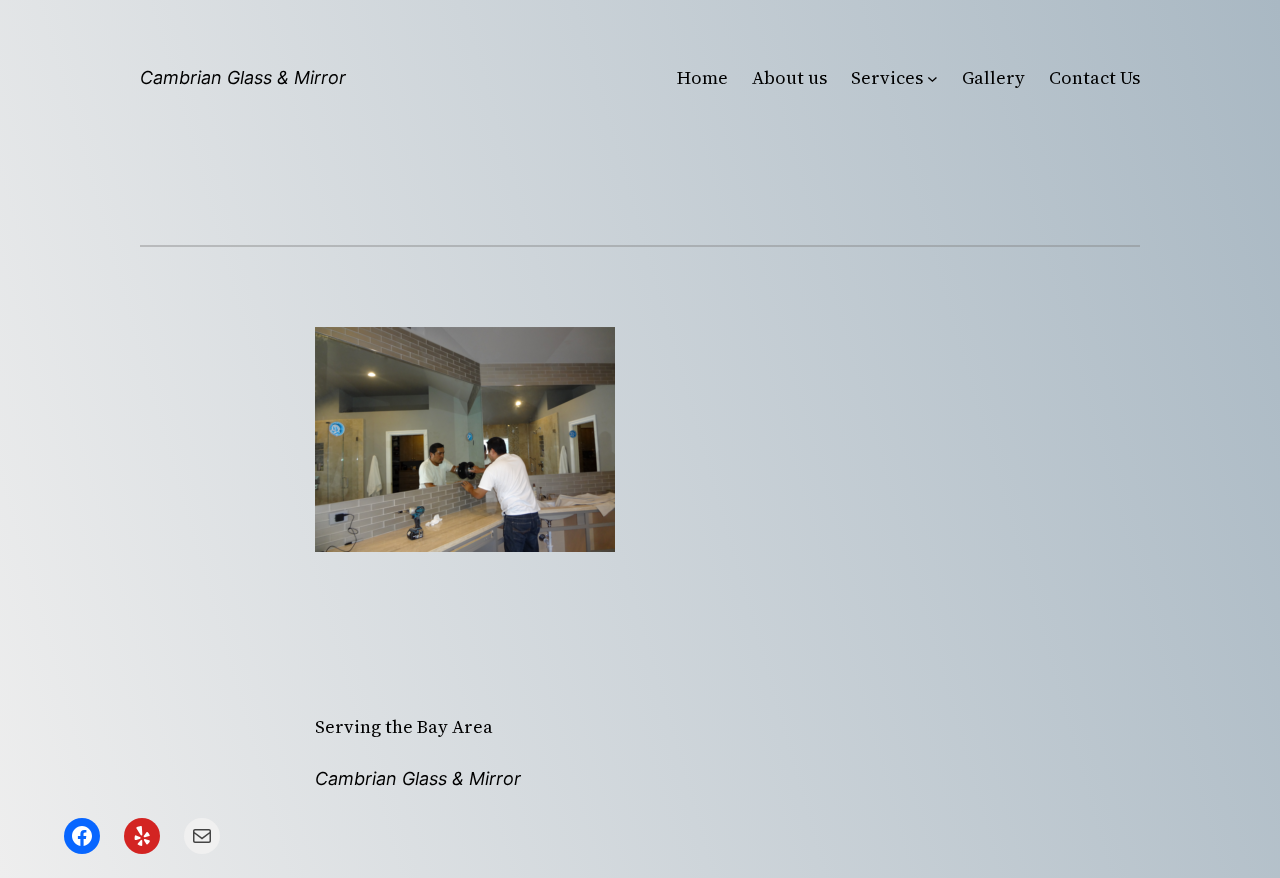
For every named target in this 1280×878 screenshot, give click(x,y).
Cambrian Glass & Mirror (243, 77)
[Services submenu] (932, 78)
